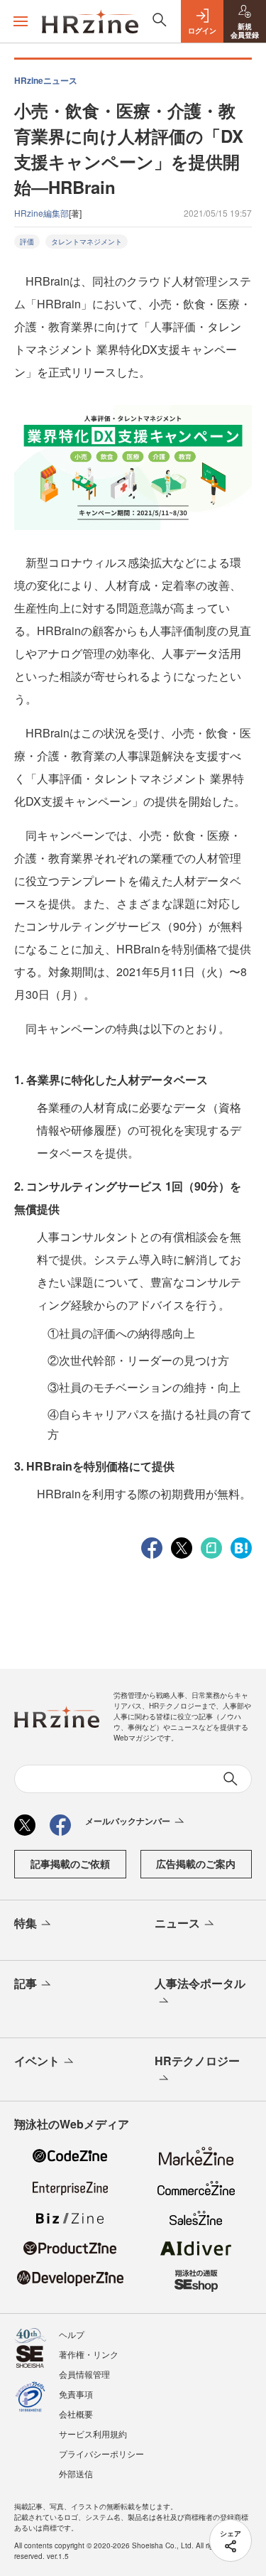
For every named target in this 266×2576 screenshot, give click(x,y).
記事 (26, 1983)
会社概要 (76, 2414)
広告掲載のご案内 (196, 1863)
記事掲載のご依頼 (70, 1863)
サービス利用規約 (93, 2434)
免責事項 (76, 2394)
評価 (27, 242)
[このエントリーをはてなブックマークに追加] (241, 1547)
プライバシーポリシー (101, 2453)
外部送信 (76, 2473)
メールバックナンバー (128, 1821)
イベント (37, 2061)
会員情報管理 (84, 2374)
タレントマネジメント (87, 242)
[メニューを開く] (21, 21)
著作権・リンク (89, 2354)
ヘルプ (72, 2334)
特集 (26, 1923)
